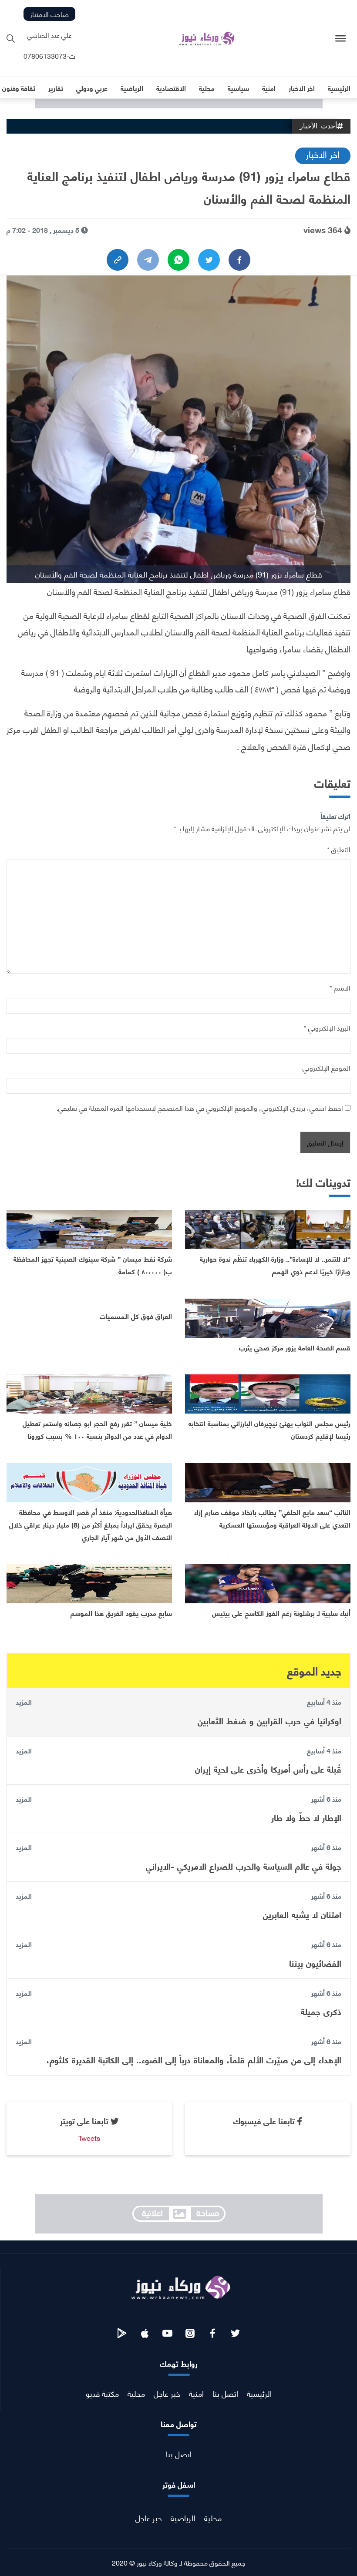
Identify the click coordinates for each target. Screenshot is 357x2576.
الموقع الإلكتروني (327, 1067)
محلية (136, 2393)
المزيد (24, 1702)
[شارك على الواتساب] (178, 260)
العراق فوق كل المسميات (136, 1316)
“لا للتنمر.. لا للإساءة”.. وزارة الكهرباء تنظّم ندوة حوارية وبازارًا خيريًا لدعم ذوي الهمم (275, 1265)
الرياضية (183, 2517)
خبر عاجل (167, 2393)
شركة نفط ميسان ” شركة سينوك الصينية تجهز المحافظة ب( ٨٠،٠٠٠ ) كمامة (93, 1265)
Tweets (89, 2138)
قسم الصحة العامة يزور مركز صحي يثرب (295, 1347)
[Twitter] (209, 260)
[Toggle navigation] (341, 39)
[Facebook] (239, 260)
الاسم (340, 987)
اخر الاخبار (323, 154)
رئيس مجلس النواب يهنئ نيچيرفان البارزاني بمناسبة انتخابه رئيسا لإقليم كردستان (269, 1429)
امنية (196, 2393)
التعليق (339, 849)
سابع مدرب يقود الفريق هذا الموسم (121, 1613)
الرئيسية (259, 2393)
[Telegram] (148, 260)
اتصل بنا (225, 2393)
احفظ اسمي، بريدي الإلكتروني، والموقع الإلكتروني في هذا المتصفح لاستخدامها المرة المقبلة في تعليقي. (200, 1107)
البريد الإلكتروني (327, 1027)
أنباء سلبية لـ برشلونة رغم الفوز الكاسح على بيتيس (281, 1613)
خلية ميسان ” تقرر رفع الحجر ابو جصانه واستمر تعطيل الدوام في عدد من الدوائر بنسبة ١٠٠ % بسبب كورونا (97, 1429)
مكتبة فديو (102, 2393)
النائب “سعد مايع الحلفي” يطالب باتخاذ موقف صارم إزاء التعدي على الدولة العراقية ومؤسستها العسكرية (272, 1518)
